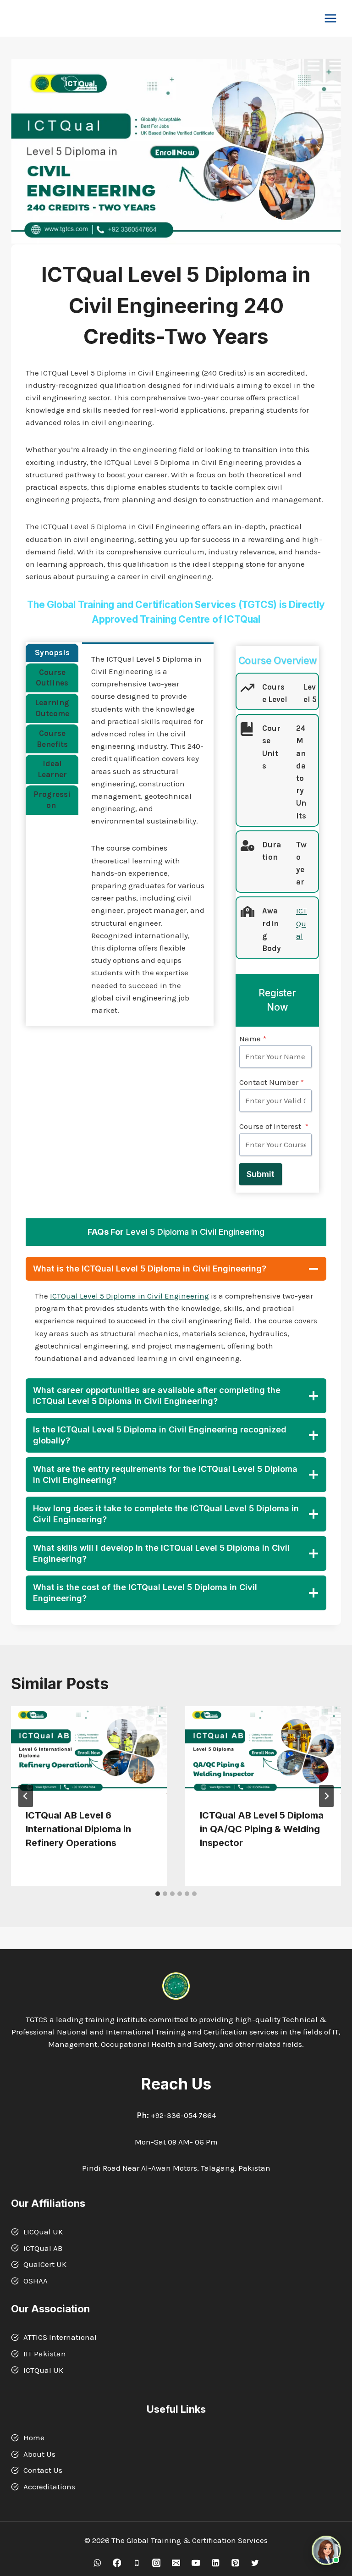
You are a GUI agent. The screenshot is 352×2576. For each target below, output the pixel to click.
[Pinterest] (235, 2563)
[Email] (176, 2563)
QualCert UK (45, 2264)
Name (253, 1039)
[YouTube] (195, 2563)
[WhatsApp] (97, 2563)
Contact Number (272, 1082)
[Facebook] (117, 2563)
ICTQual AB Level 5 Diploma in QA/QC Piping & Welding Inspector (262, 1829)
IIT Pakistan (45, 2354)
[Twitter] (255, 2563)
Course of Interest (274, 1126)
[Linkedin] (215, 2563)
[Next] (326, 1796)
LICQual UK (43, 2232)
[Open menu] (330, 18)
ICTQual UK (43, 2370)
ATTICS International (60, 2337)
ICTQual (302, 923)
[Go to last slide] (26, 1796)
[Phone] (136, 2563)
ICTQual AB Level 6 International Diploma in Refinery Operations (78, 1829)
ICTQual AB (43, 2248)
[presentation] (89, 1750)
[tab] (52, 653)
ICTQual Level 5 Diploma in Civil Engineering (129, 1296)
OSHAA (36, 2281)
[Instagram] (156, 2563)
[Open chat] (326, 2550)
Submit (261, 1174)
